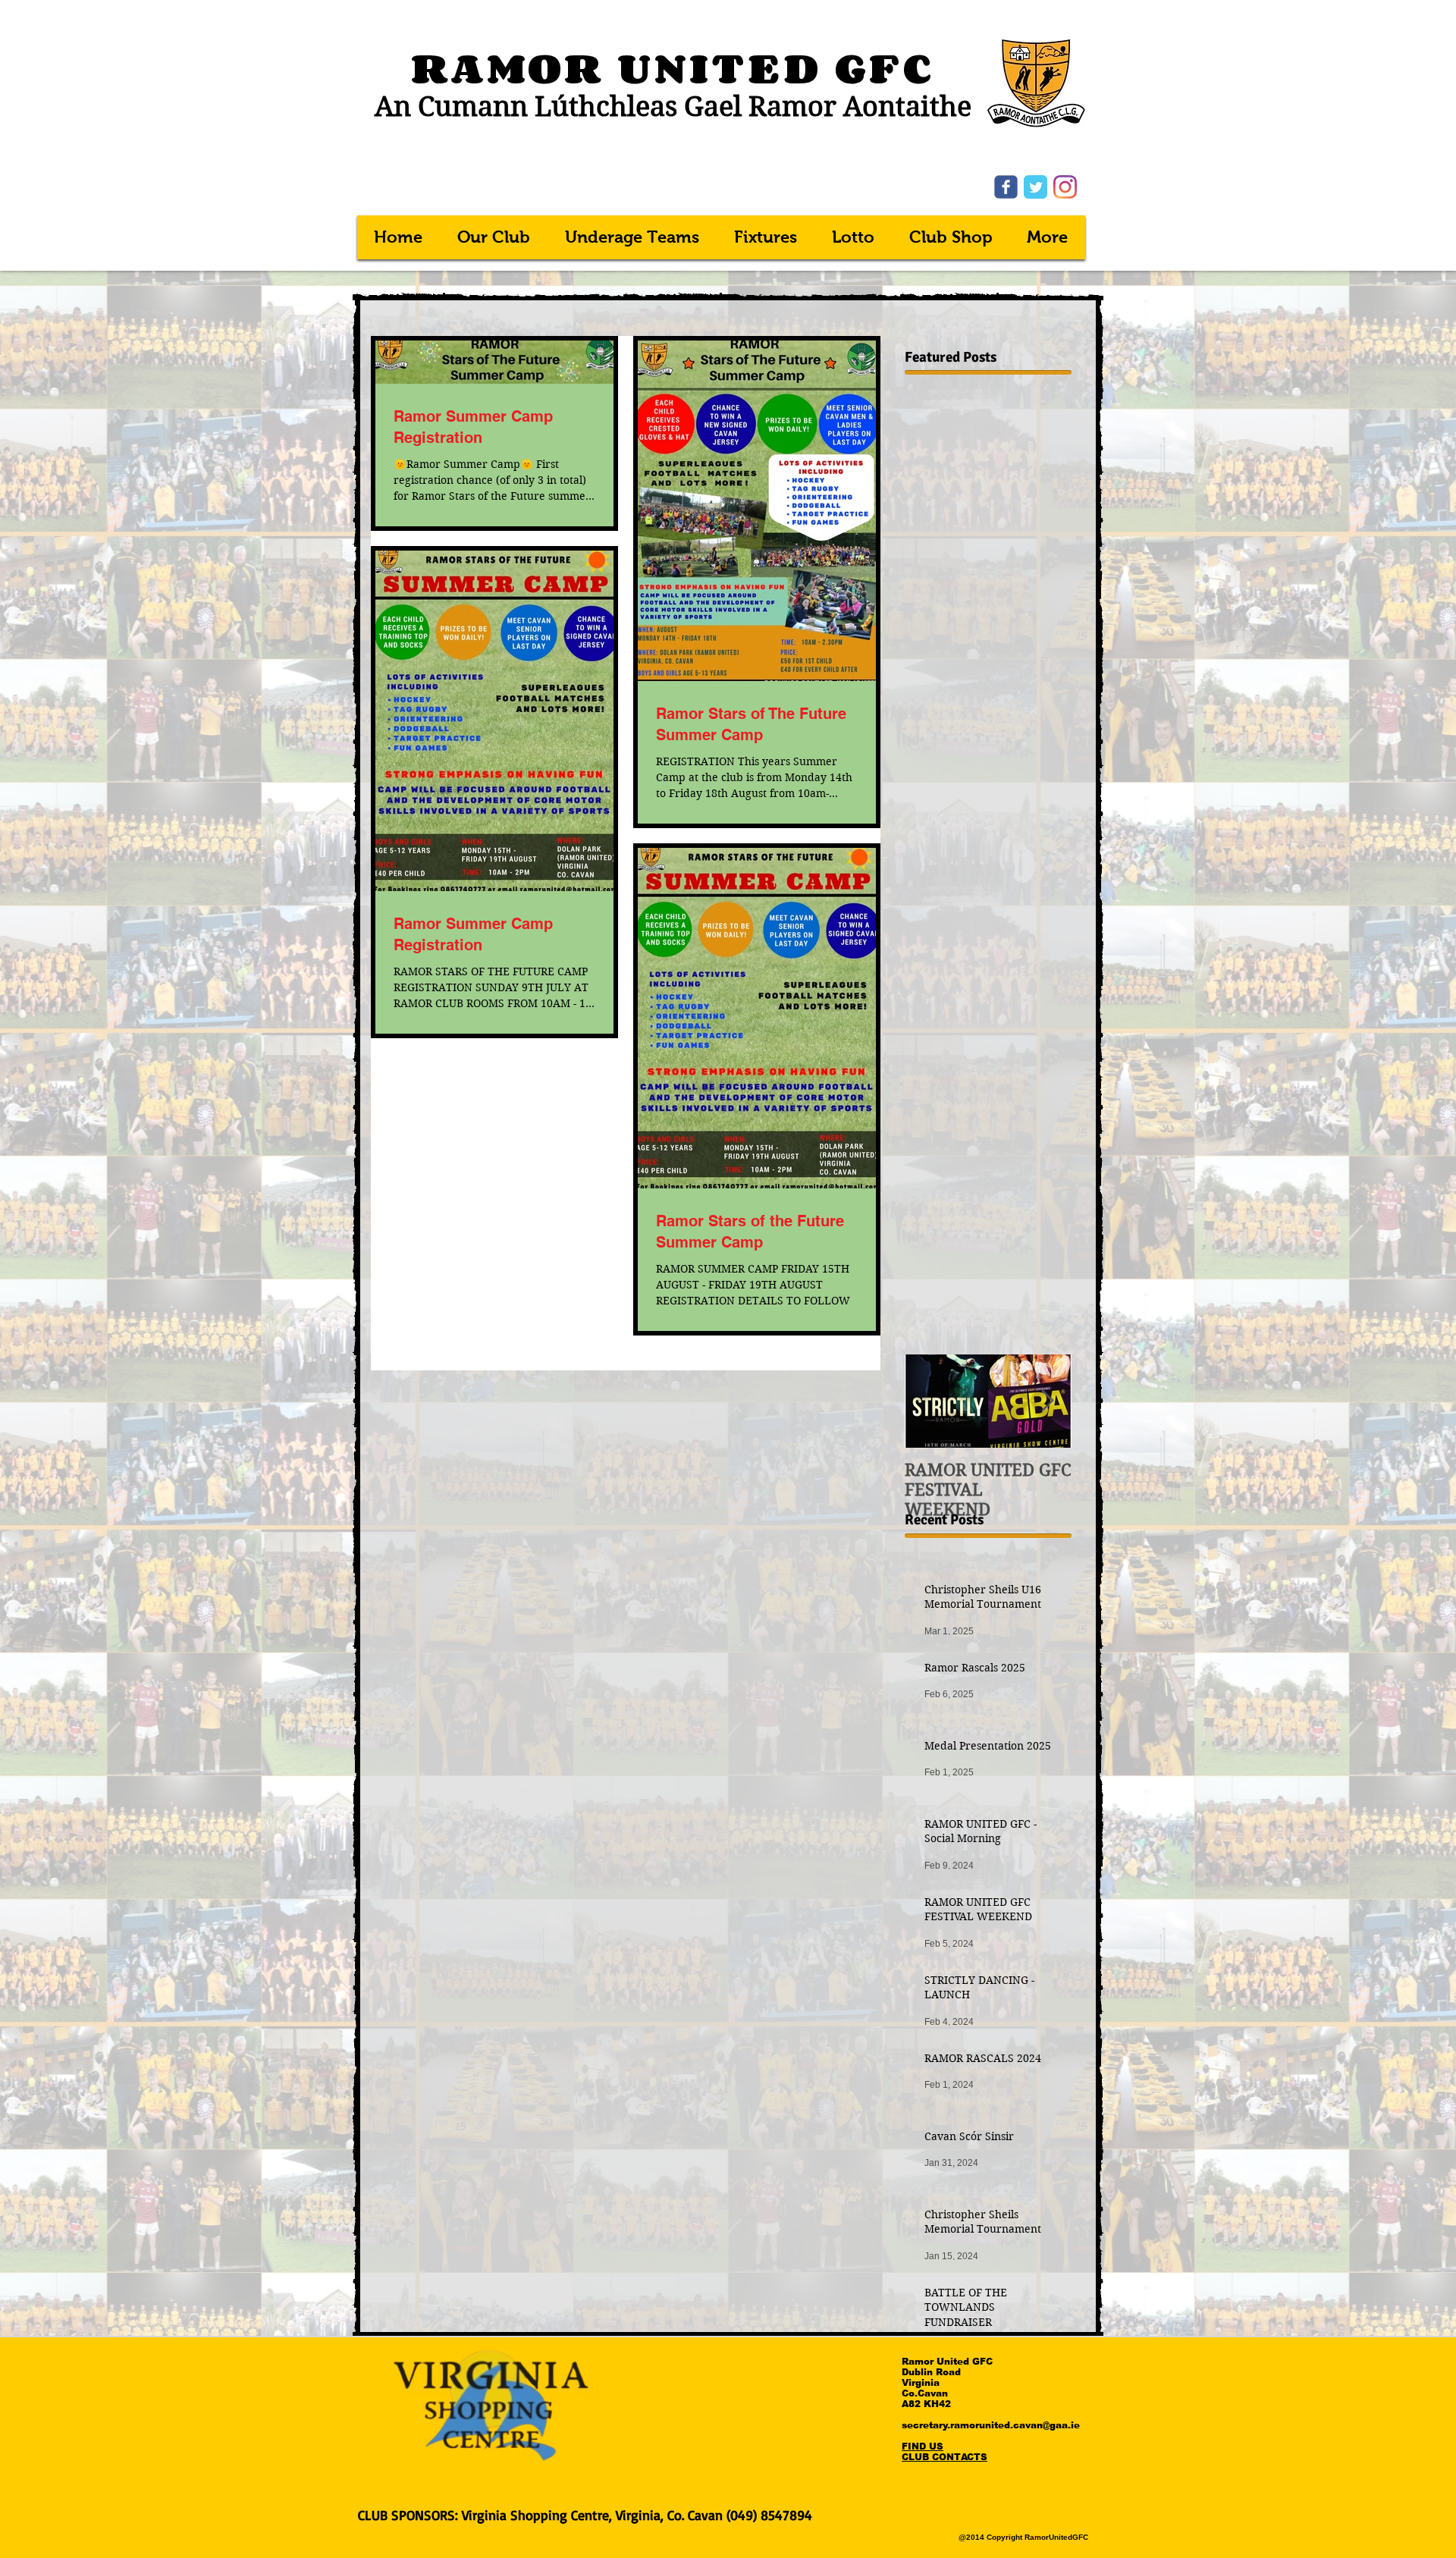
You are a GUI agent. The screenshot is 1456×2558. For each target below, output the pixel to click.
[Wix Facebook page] (1006, 187)
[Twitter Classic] (1036, 187)
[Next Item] (1047, 1401)
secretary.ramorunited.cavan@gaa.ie (991, 2425)
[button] (633, 237)
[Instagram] (1065, 187)
